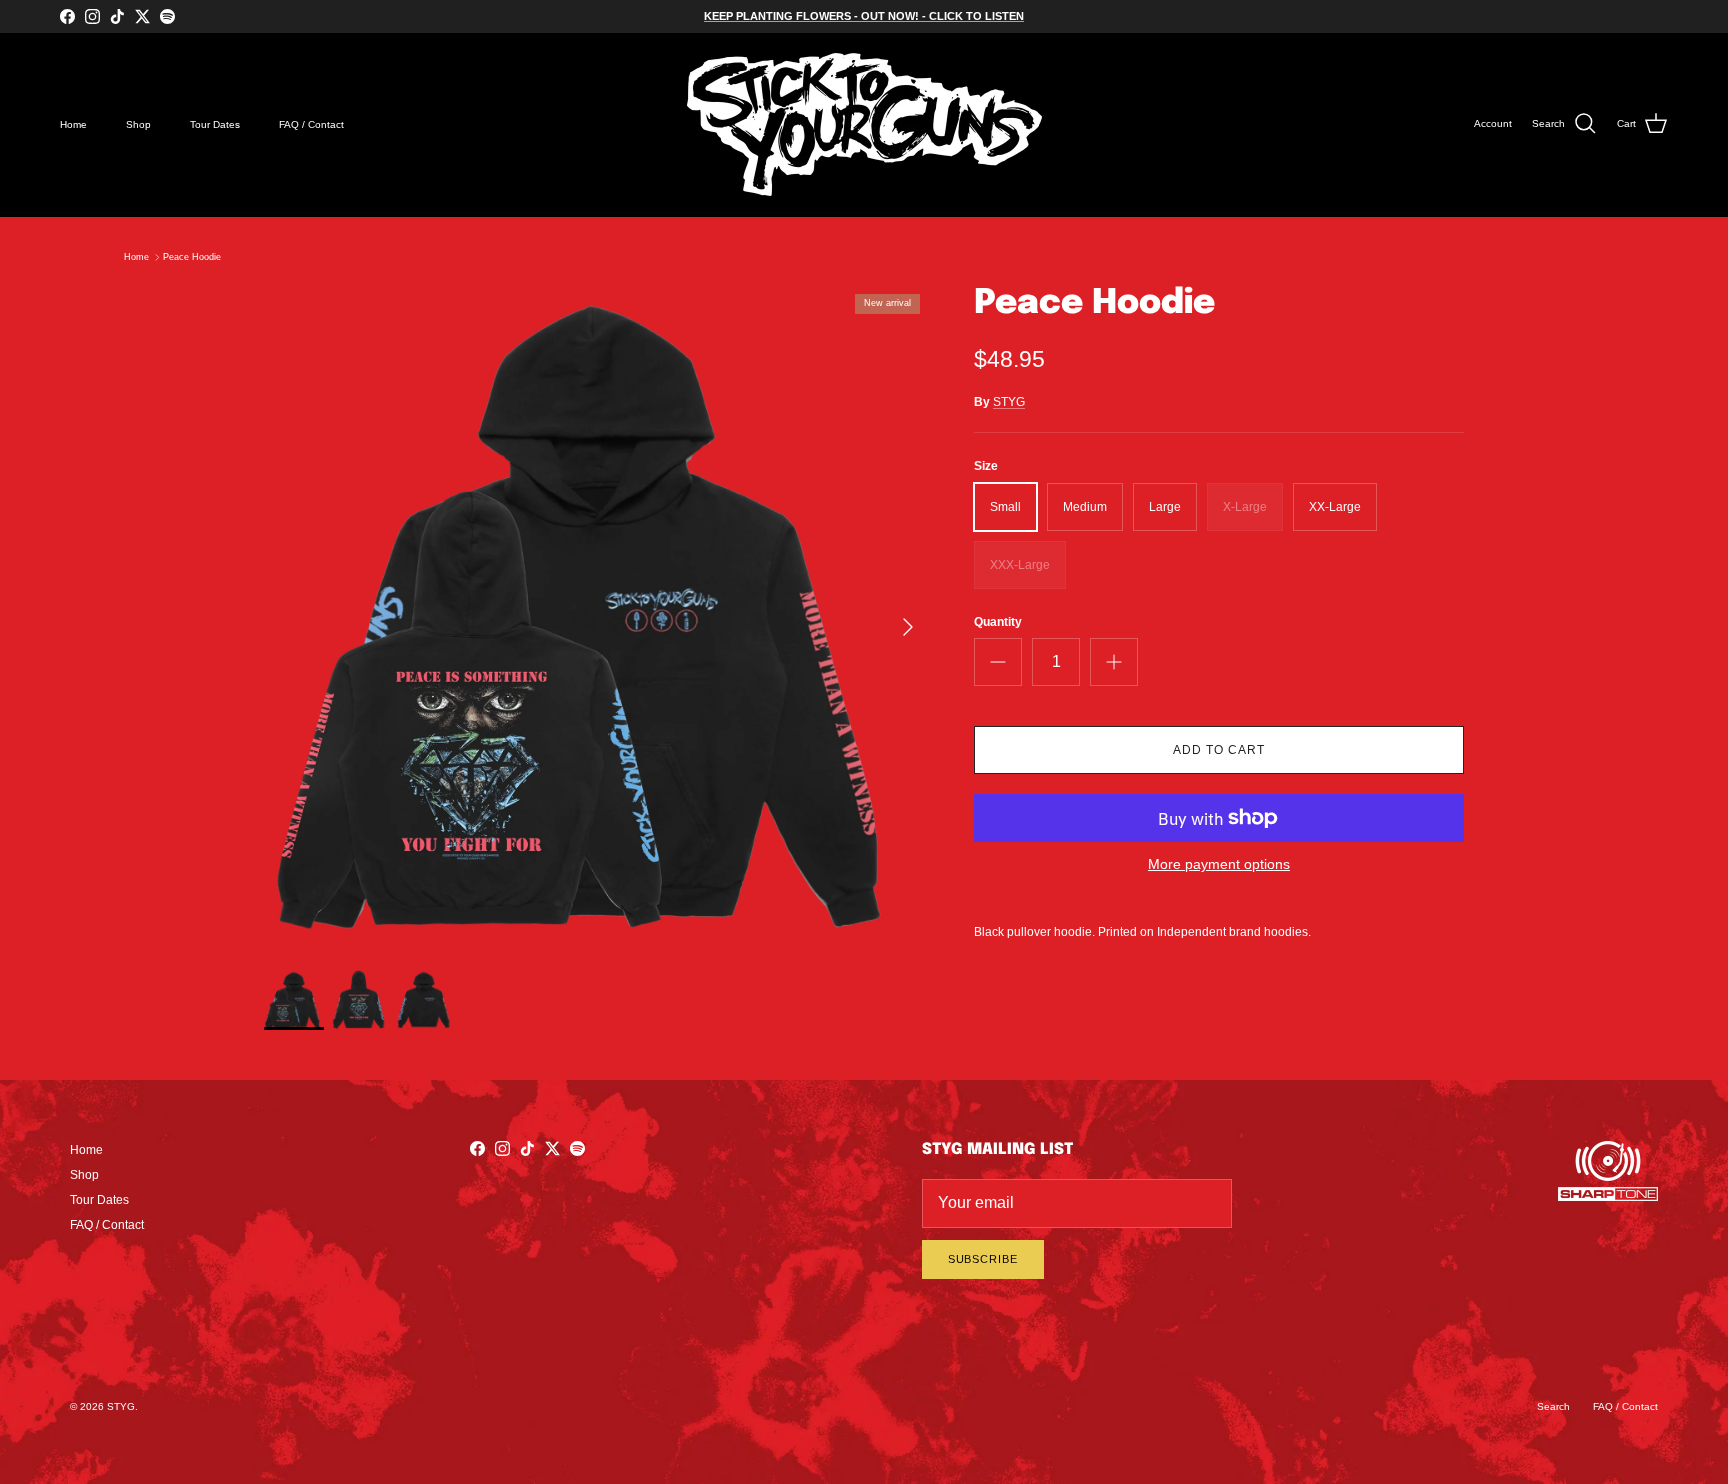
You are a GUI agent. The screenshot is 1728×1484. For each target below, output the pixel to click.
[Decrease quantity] (998, 662)
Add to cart (1219, 750)
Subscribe (983, 1259)
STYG (1009, 402)
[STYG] (864, 124)
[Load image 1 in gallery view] (597, 617)
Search (1553, 1406)
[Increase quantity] (1114, 662)
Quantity (998, 622)
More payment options (1219, 864)
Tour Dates (215, 124)
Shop (138, 124)
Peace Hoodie (192, 257)
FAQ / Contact (311, 124)
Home (73, 124)
